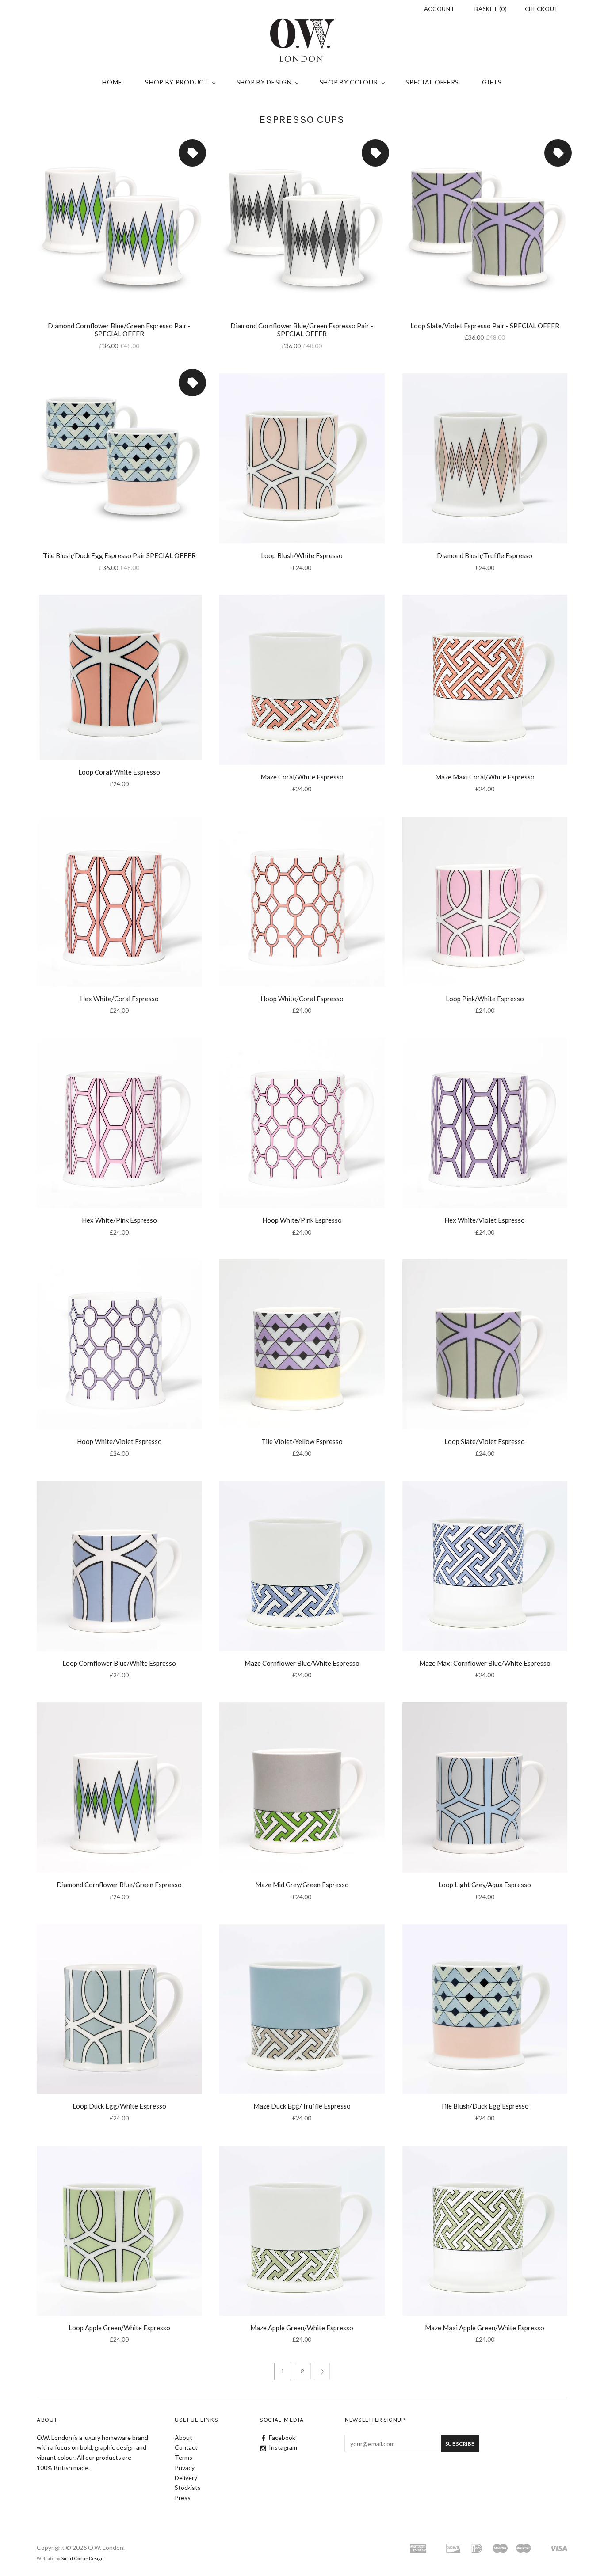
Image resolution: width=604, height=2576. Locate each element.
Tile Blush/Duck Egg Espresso (485, 2106)
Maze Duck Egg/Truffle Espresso (302, 2106)
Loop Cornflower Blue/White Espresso (119, 1663)
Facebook (282, 2437)
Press (183, 2498)
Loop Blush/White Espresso (302, 555)
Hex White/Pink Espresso (119, 1220)
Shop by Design (264, 82)
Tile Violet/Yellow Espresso (302, 1441)
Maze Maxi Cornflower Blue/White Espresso (485, 1663)
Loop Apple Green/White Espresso (119, 2328)
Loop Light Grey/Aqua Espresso (485, 1885)
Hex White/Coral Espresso (119, 999)
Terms (183, 2457)
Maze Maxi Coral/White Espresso (485, 777)
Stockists (188, 2487)
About (183, 2437)
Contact (186, 2447)
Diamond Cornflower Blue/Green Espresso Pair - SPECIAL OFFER (119, 330)
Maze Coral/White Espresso (302, 777)
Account (440, 9)
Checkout (542, 9)
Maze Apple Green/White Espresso (302, 2328)
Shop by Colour (349, 82)
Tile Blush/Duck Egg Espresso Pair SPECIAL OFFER (119, 555)
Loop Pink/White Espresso (485, 999)
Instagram (283, 2447)
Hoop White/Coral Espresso (302, 999)
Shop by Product (177, 82)
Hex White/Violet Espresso (485, 1220)
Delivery (186, 2478)
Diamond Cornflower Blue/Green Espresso (119, 1885)
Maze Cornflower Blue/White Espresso (302, 1663)
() (491, 9)
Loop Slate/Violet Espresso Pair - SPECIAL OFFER (485, 326)
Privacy (185, 2468)
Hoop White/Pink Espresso (302, 1220)
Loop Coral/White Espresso (119, 772)
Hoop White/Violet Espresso (119, 1441)
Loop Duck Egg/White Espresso (119, 2106)
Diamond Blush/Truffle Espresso (485, 555)
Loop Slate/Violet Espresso (485, 1441)
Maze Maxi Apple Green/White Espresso (485, 2328)
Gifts (492, 82)
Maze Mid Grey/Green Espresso (302, 1885)
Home (112, 82)
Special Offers (432, 82)
